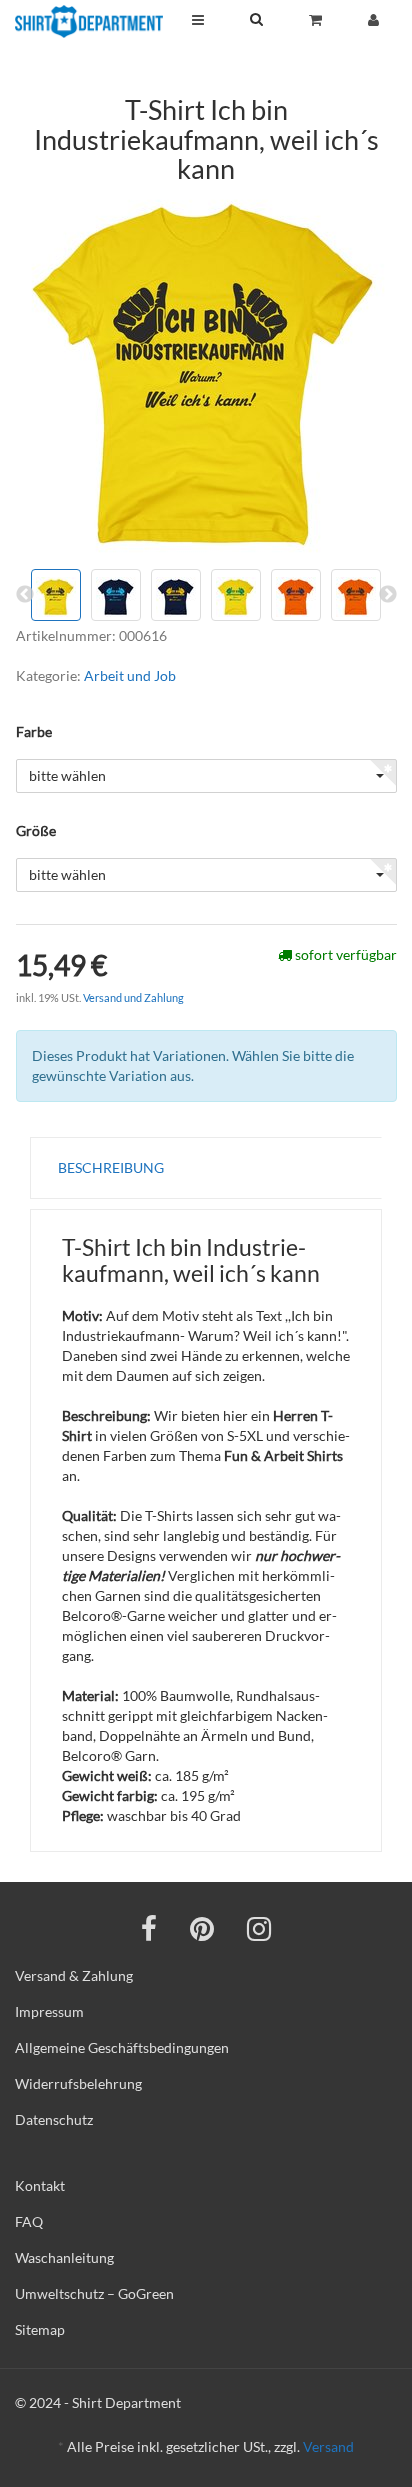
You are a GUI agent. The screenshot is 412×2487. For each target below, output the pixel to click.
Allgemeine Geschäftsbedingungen (122, 2047)
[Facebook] (149, 1928)
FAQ (29, 2221)
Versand (328, 2446)
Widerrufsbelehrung (78, 2083)
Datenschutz (54, 2119)
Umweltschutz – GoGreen (94, 2293)
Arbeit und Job (130, 675)
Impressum (49, 2011)
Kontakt (40, 2185)
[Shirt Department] (89, 21)
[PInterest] (202, 1928)
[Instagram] (259, 1928)
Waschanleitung (64, 2257)
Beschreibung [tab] (111, 1167)
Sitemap (40, 2329)
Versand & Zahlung (74, 1975)
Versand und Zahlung (133, 997)
